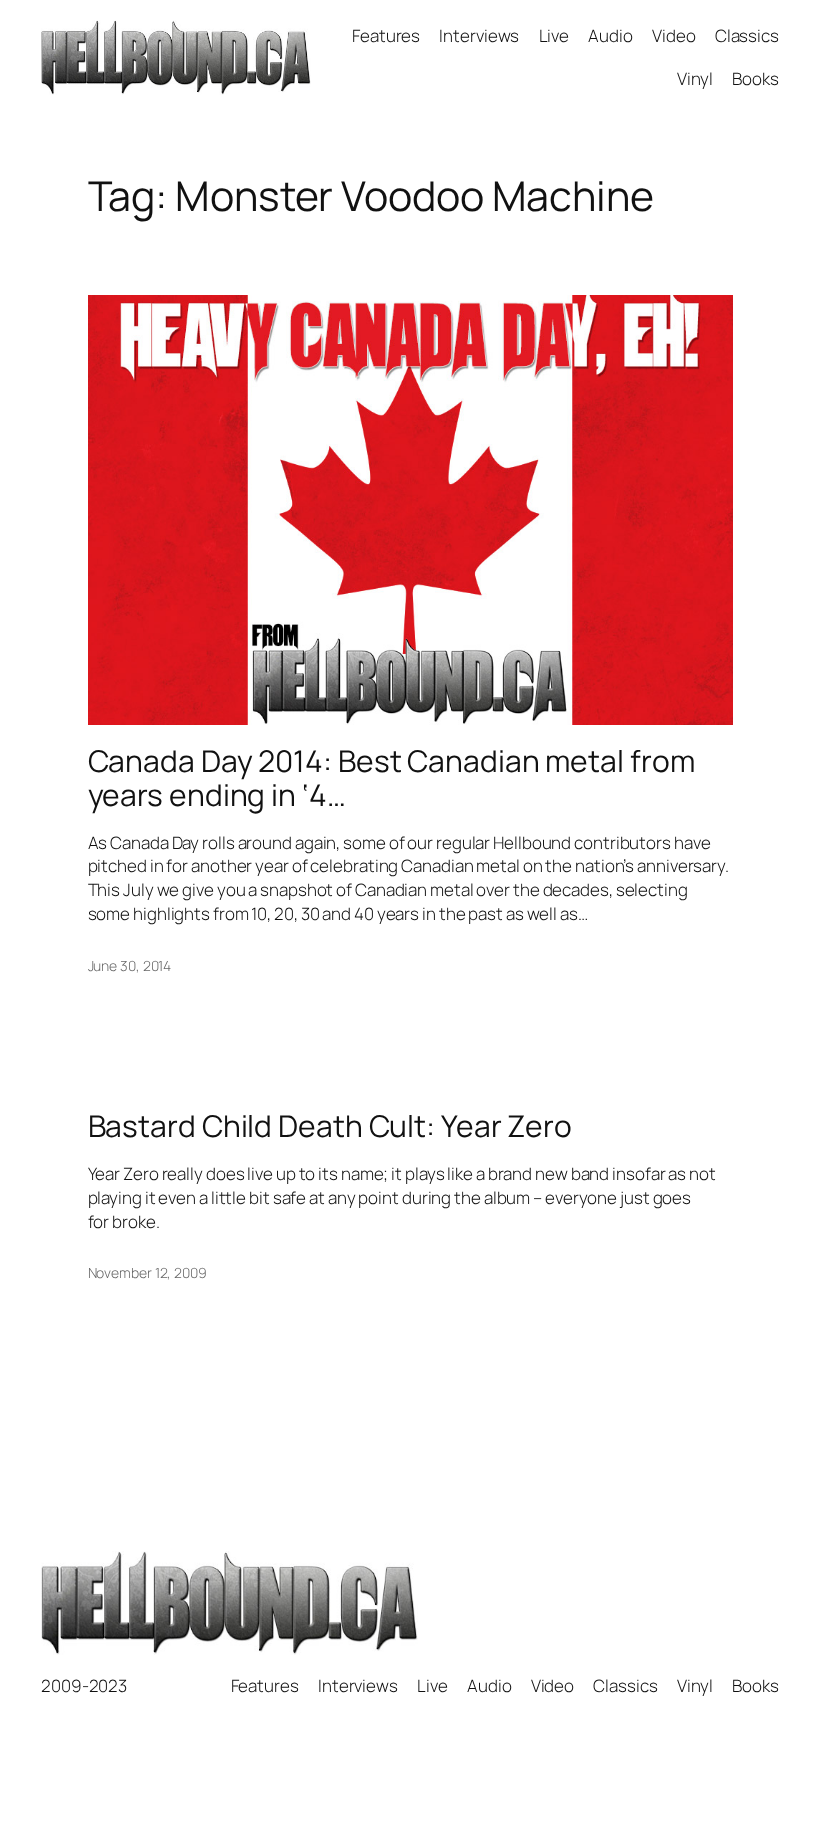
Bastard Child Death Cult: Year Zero (330, 1126)
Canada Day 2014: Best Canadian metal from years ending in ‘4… (391, 777)
